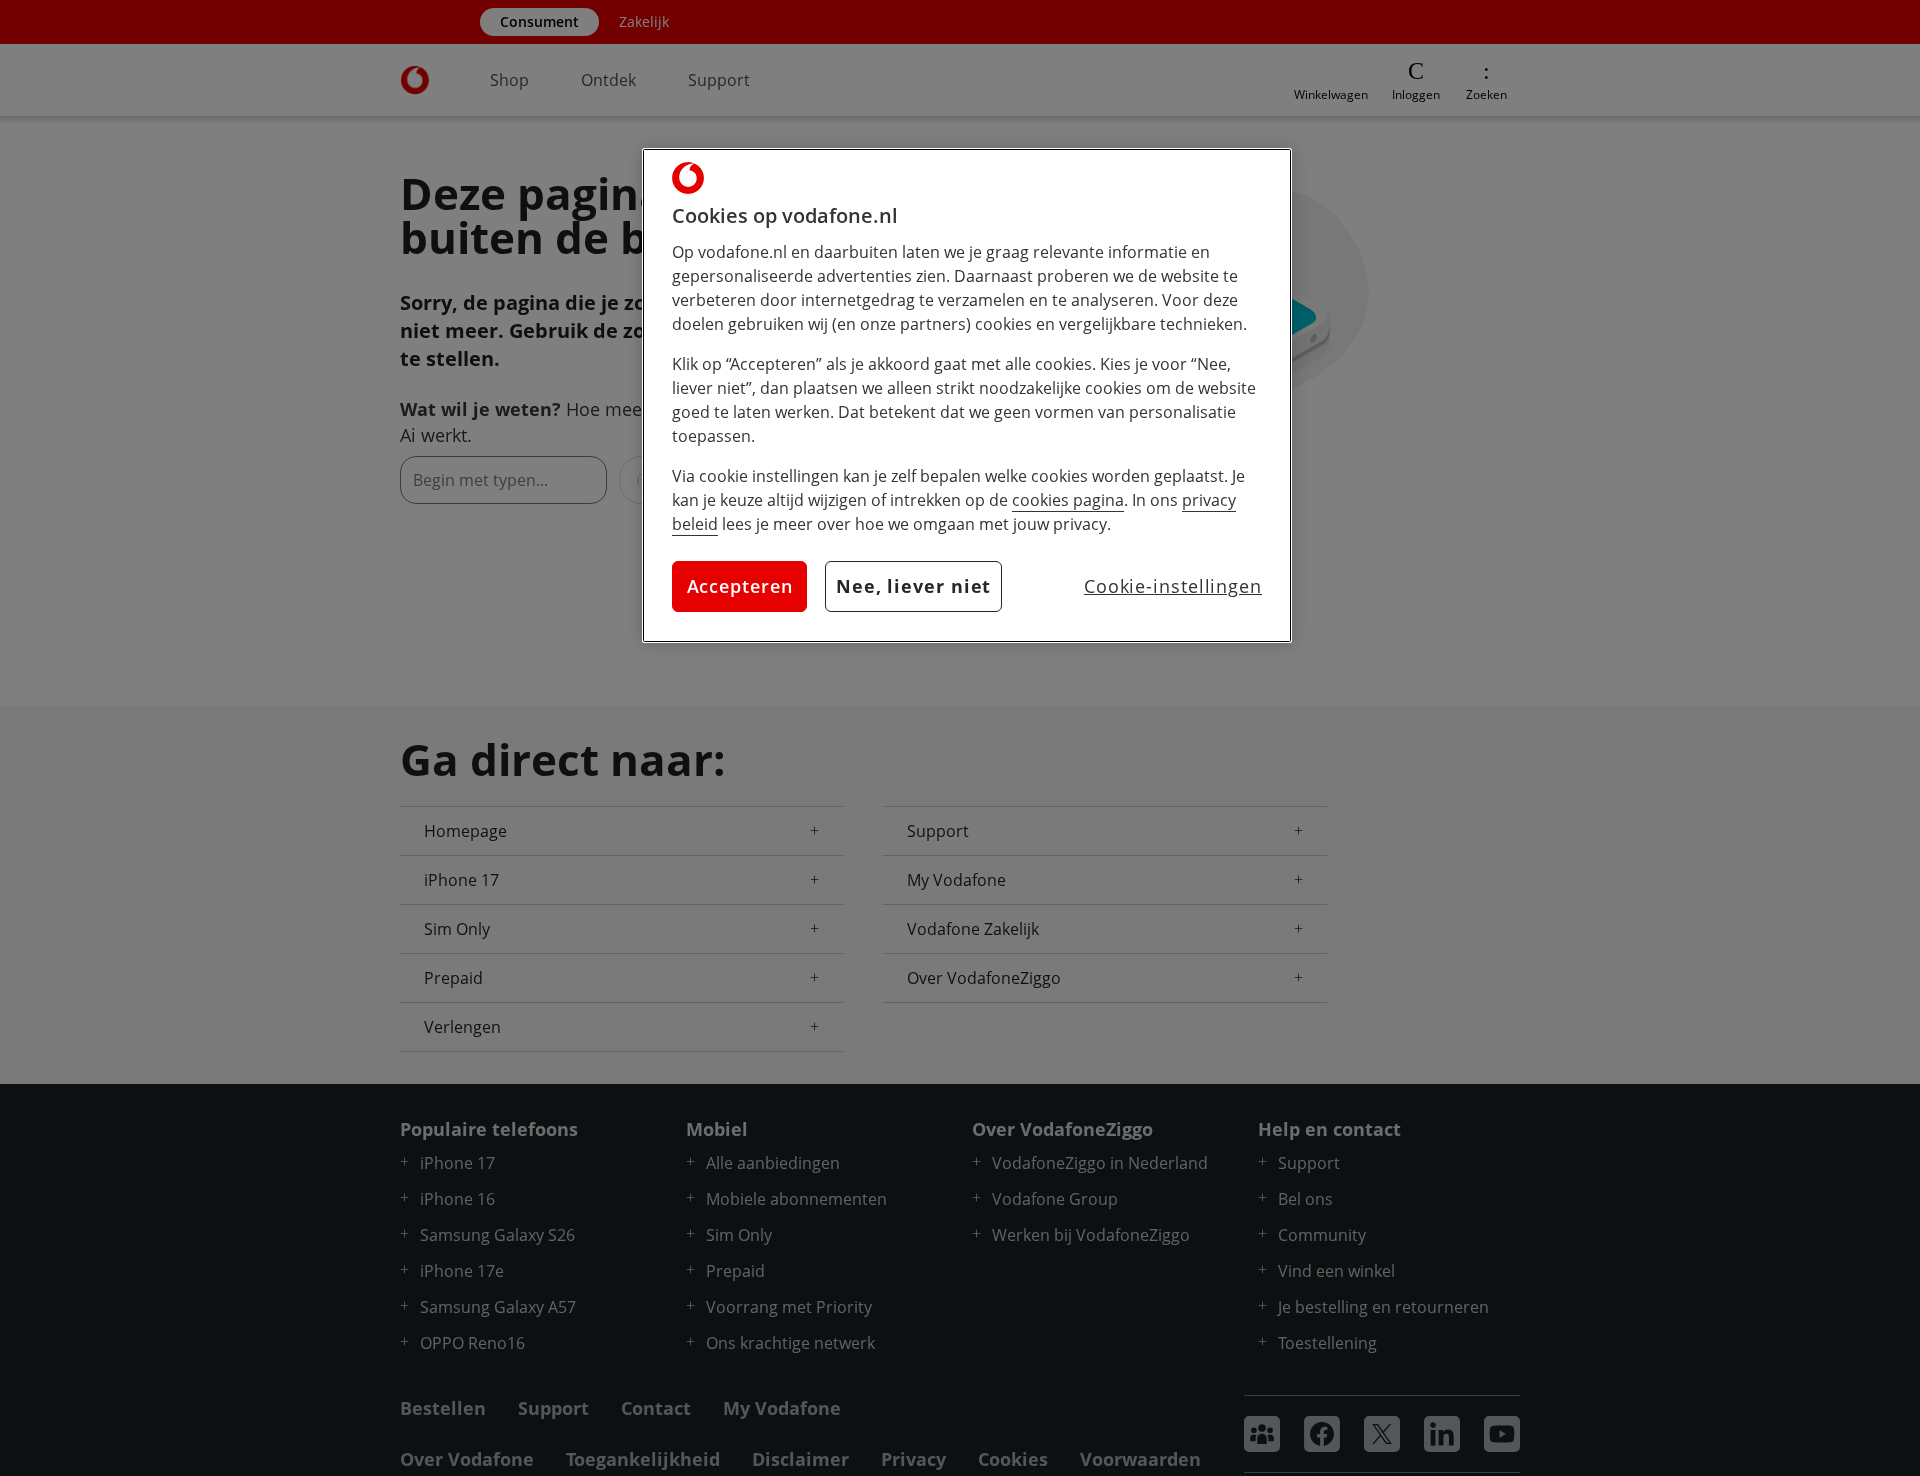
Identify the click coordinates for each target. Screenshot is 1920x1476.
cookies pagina (1068, 500)
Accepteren (740, 586)
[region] (967, 395)
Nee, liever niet (913, 586)
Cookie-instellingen (1173, 586)
